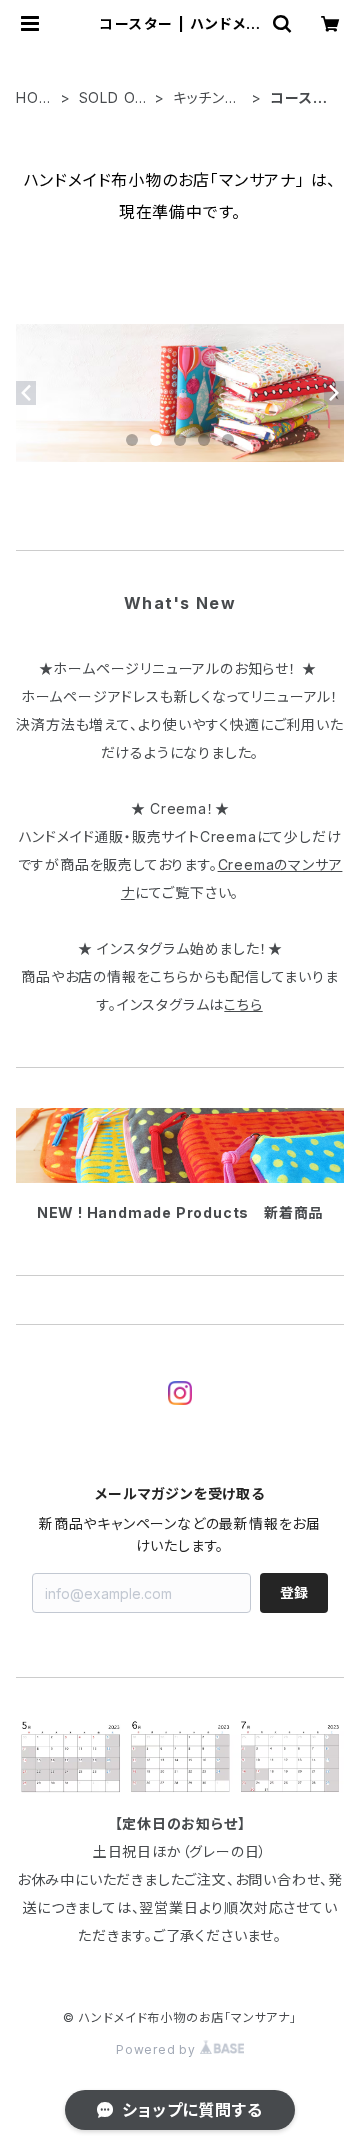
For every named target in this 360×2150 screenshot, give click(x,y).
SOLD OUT (113, 98)
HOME (33, 98)
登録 (294, 1592)
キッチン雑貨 (206, 98)
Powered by (158, 2049)
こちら (243, 1004)
